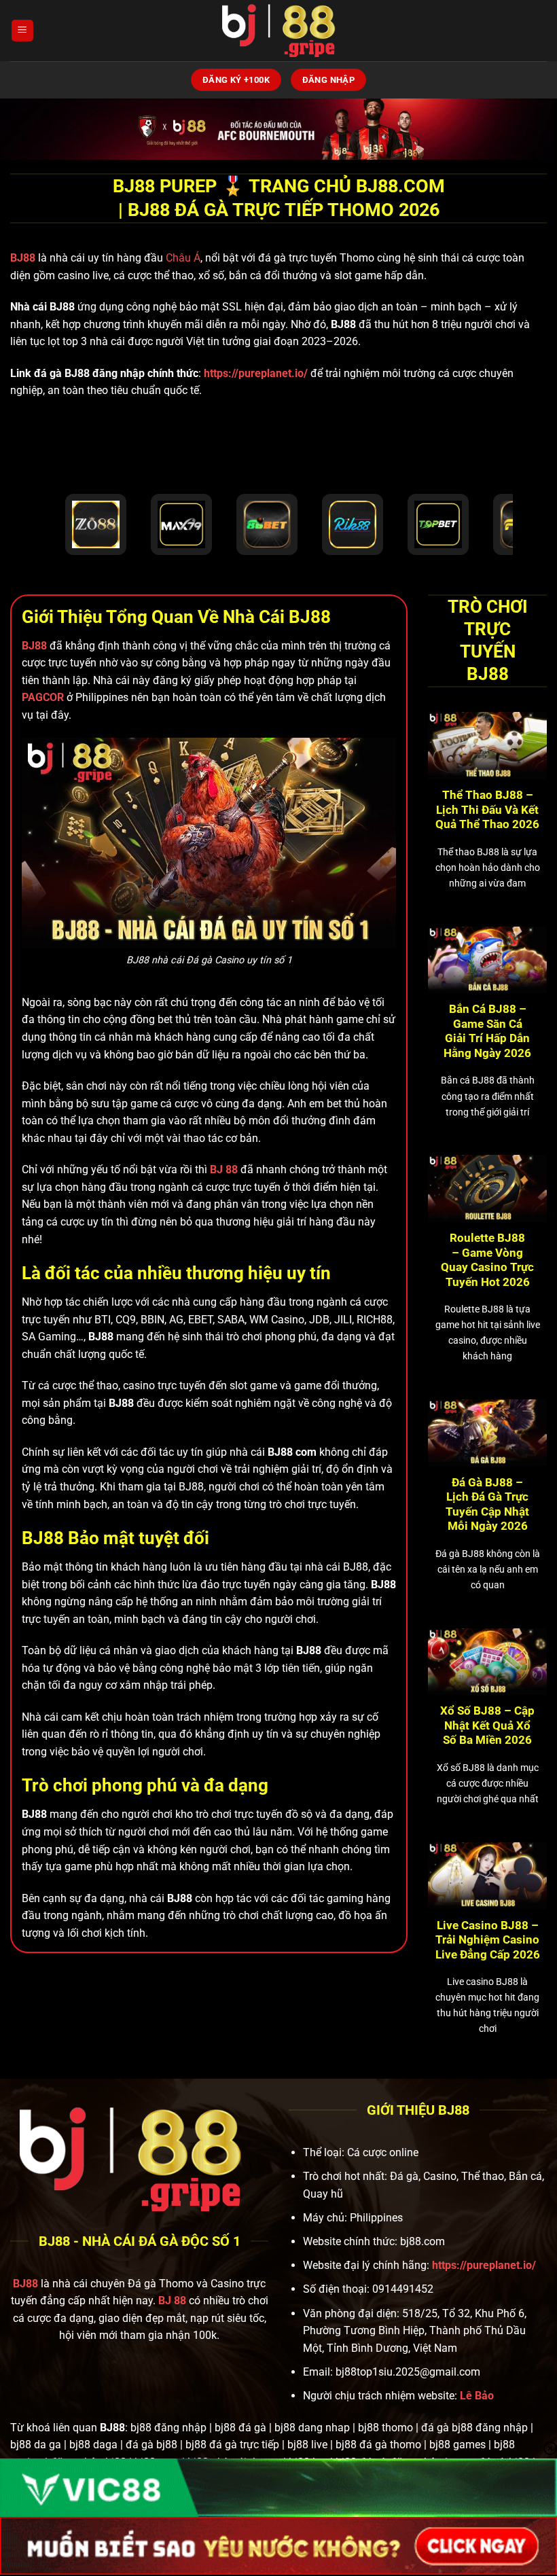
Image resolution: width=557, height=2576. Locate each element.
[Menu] (22, 31)
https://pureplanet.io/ (256, 373)
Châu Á (183, 258)
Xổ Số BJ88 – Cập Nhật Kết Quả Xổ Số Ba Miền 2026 (487, 1725)
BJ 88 (172, 2301)
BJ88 (24, 258)
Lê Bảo (477, 2396)
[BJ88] (278, 31)
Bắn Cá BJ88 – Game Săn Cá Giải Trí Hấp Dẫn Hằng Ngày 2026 (487, 1031)
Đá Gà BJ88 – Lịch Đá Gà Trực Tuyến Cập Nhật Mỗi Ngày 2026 (487, 1505)
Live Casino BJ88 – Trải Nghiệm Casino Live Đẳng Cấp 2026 (488, 1940)
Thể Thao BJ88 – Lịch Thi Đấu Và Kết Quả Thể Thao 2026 (487, 810)
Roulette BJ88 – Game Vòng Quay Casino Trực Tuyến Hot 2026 (487, 1260)
